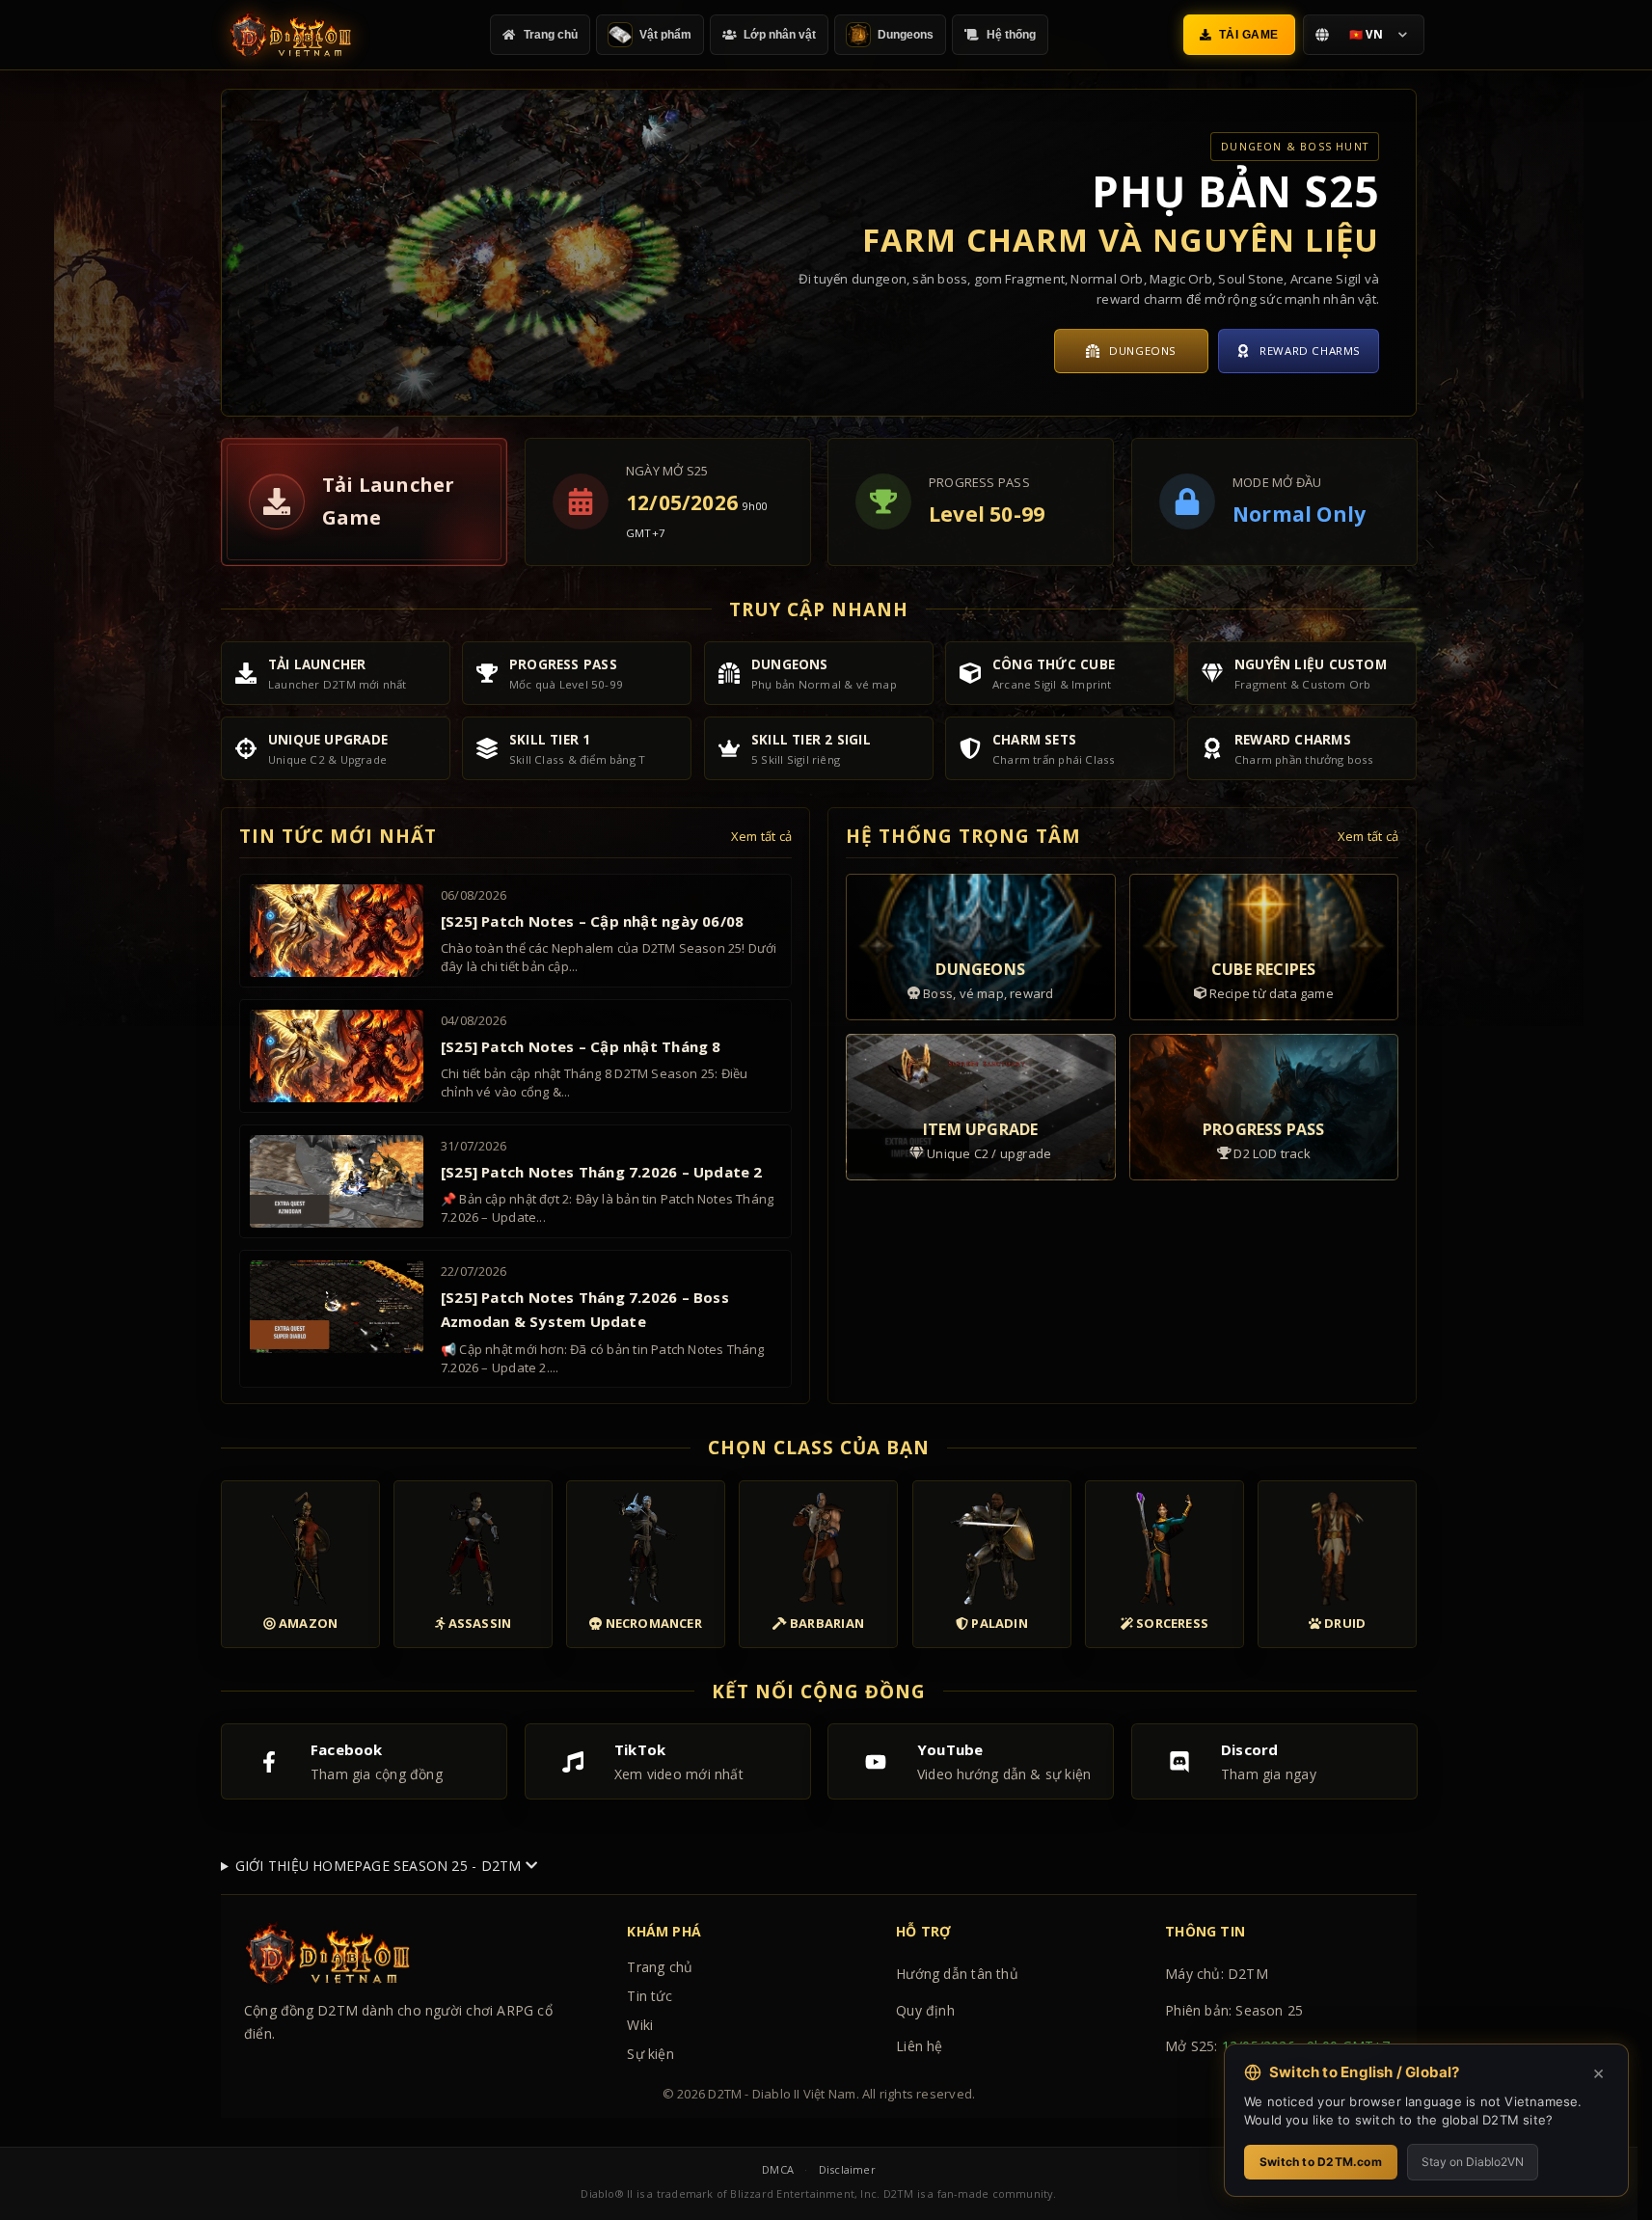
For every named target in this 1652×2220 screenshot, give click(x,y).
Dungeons (1143, 351)
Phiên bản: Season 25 (1234, 2010)
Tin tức (649, 1996)
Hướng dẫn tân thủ (957, 1974)
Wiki (640, 2025)
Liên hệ (919, 2046)
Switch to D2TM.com (1321, 2162)
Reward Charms (1310, 351)
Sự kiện (650, 2054)
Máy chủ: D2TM (1217, 1974)
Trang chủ (660, 1967)
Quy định (925, 2010)
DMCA (778, 2169)
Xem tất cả (761, 836)
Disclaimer (847, 2169)
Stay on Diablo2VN (1473, 2162)
